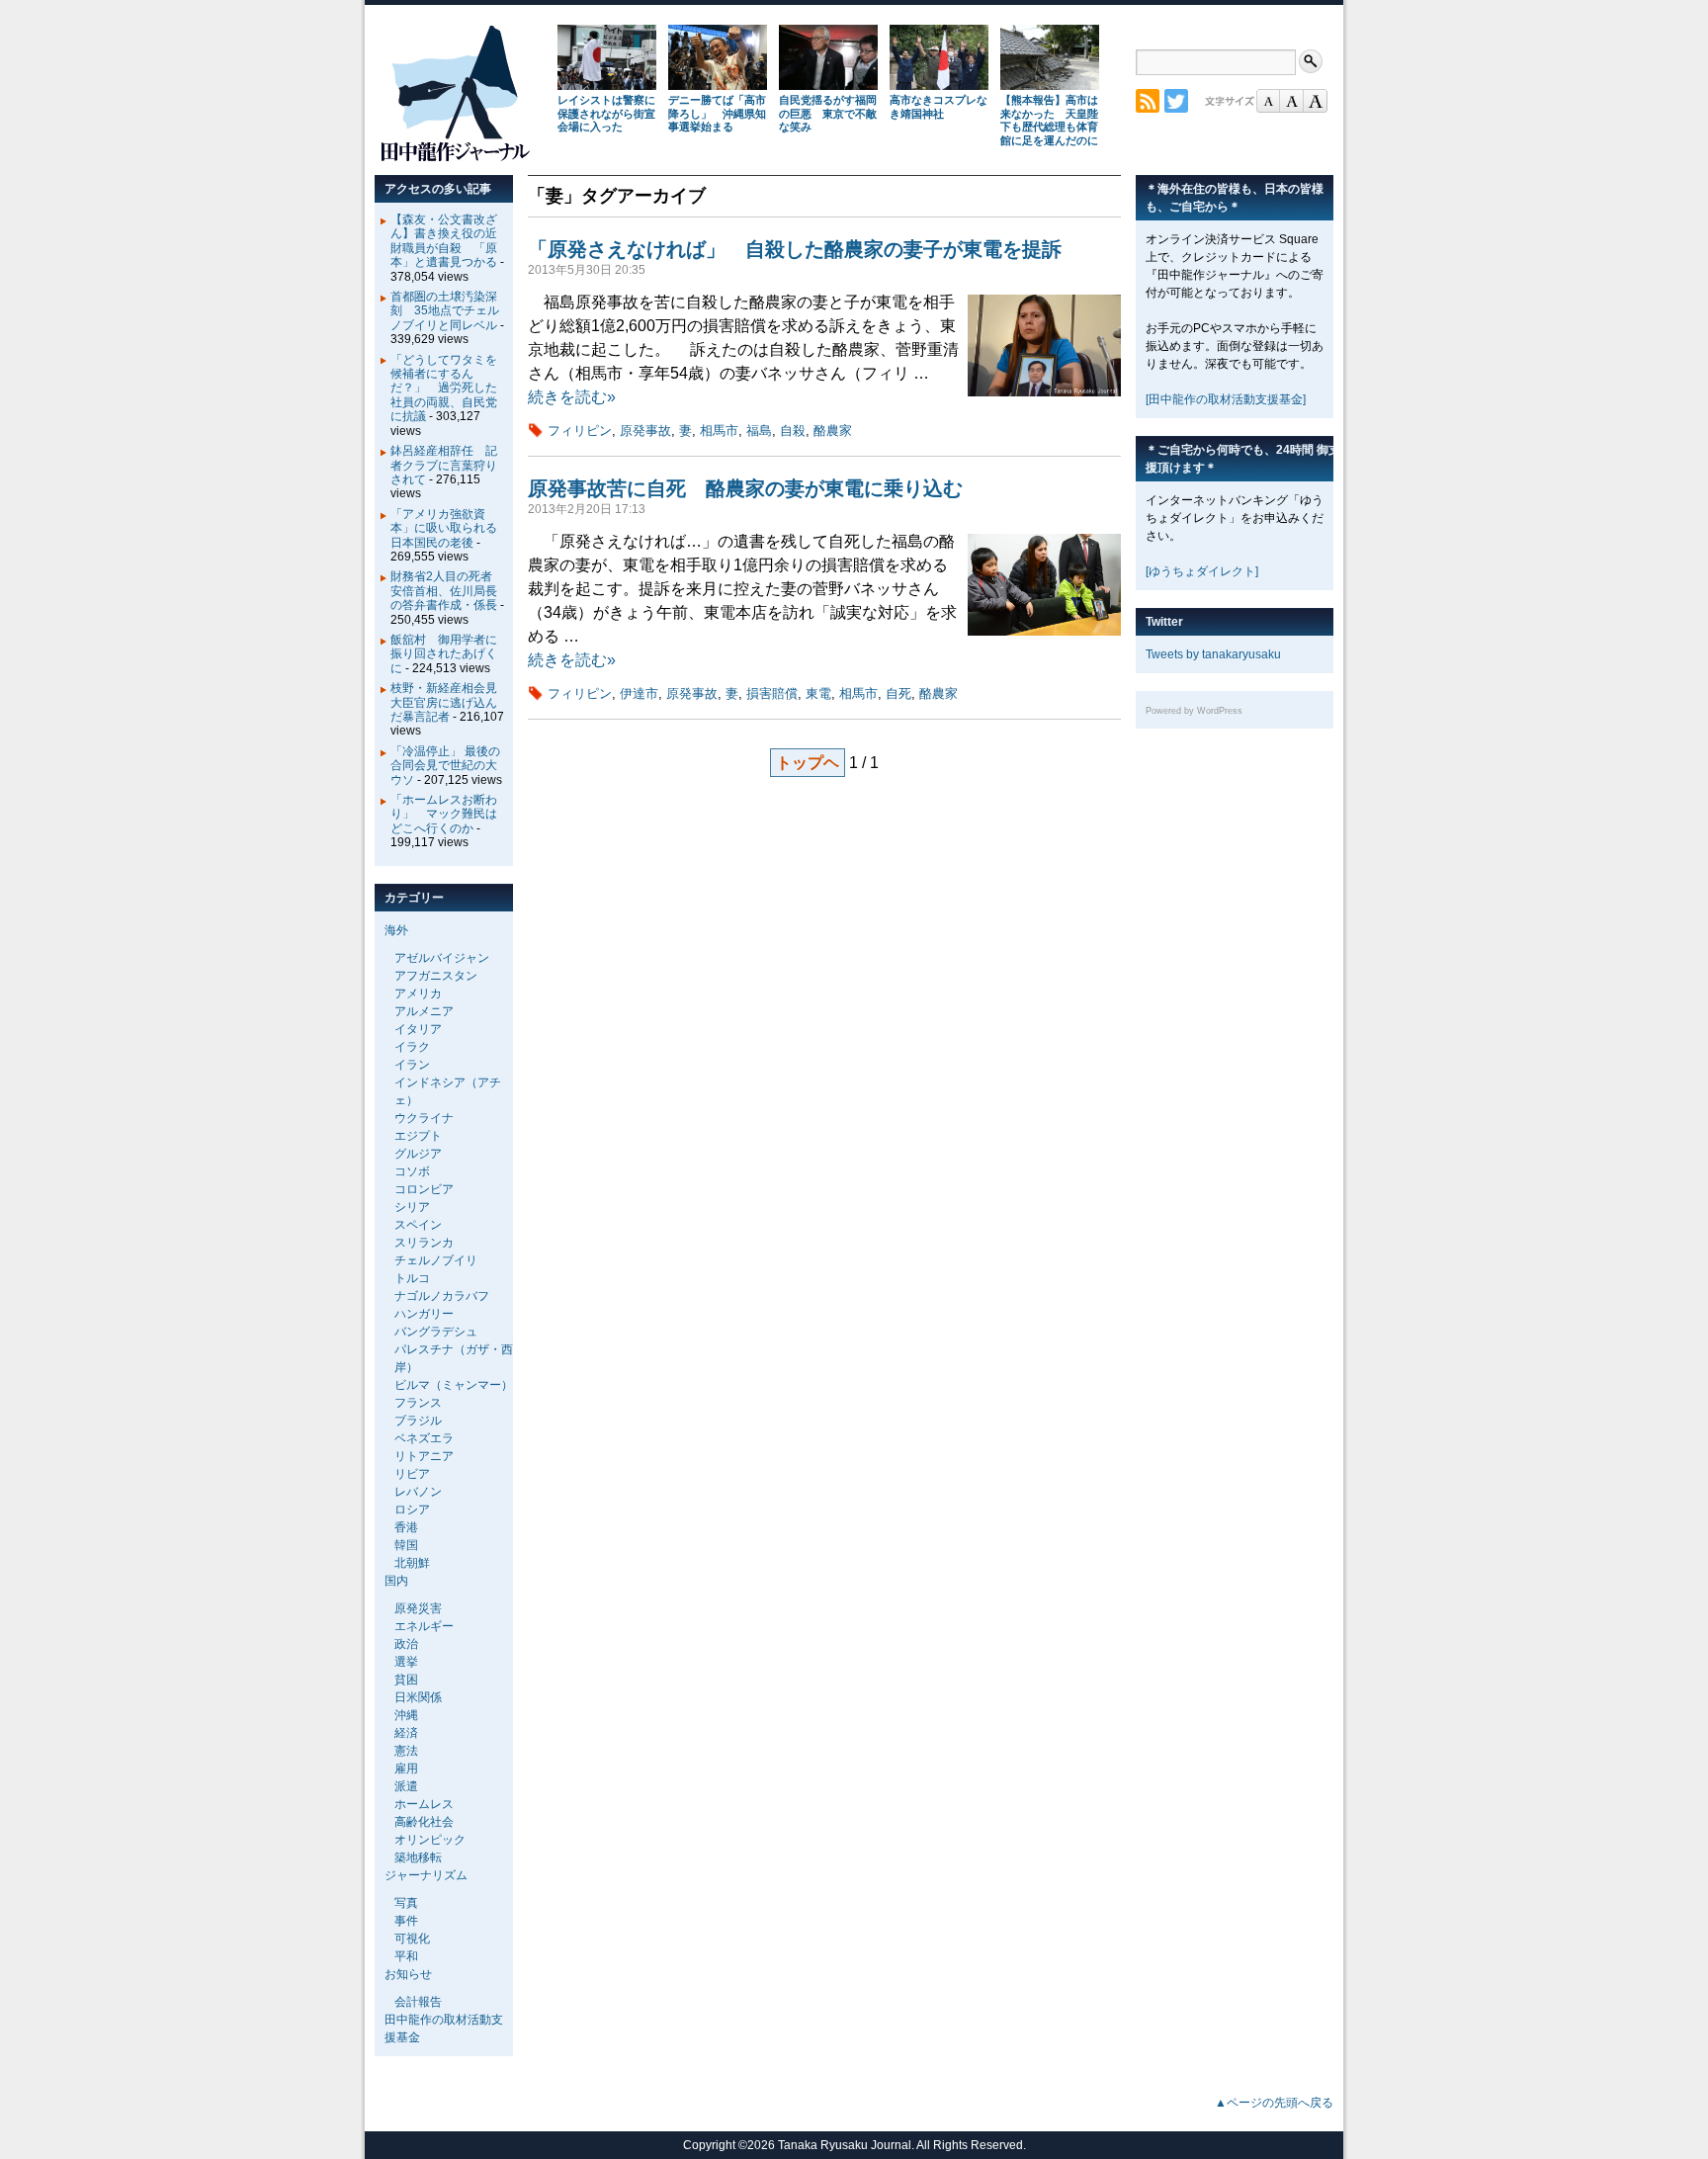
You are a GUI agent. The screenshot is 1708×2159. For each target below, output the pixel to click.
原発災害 (418, 1608)
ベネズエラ (424, 1438)
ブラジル (418, 1421)
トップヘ (808, 763)
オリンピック (430, 1840)
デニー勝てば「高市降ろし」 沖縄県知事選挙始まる (717, 114)
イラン (412, 1065)
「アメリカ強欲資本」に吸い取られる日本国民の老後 (444, 528)
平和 (406, 1956)
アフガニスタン (436, 976)
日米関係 (418, 1697)
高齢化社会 (424, 1822)
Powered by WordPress (1194, 711)
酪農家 (833, 431)
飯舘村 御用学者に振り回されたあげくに (444, 654)
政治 (406, 1644)
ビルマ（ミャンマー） (454, 1385)
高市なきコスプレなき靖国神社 (939, 107)
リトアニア (424, 1456)
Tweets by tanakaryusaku (1213, 654)
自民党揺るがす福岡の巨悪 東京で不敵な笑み (828, 114)
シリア (412, 1207)
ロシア (412, 1510)
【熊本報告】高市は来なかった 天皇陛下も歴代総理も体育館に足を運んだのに (1049, 120)
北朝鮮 (412, 1563)
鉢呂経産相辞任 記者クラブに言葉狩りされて (444, 465)
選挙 (406, 1662)
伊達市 (639, 693)
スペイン (418, 1225)
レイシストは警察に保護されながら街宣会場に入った (606, 114)
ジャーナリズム (426, 1875)
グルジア (418, 1154)
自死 (898, 693)
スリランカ (424, 1243)
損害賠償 (772, 693)
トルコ (412, 1278)
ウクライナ (424, 1118)
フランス (418, 1403)
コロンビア (424, 1189)
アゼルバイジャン (442, 958)
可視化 (412, 1939)
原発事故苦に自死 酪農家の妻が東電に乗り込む (745, 488)
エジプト (418, 1136)
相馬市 (719, 431)
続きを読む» (572, 397)
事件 (406, 1921)
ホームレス (424, 1804)
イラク (412, 1047)
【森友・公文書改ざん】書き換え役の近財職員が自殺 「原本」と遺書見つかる (444, 241)
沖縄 (406, 1715)
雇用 (406, 1769)
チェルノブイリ (436, 1260)
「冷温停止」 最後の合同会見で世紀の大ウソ (445, 766)
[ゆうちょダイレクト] (1202, 571)
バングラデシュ (436, 1332)
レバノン (418, 1492)
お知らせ (408, 1974)
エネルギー (424, 1626)
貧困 (406, 1680)
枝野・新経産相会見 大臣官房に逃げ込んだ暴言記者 (450, 702)
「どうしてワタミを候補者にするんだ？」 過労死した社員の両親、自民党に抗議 (444, 389)
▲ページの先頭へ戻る (1274, 2103)
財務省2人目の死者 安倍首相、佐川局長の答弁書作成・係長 (447, 591)
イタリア (418, 1029)
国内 (396, 1581)
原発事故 (645, 431)
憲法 (406, 1751)
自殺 (793, 431)
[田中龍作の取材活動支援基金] (1226, 399)
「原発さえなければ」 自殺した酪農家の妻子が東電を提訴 (795, 249)
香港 (406, 1527)
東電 (818, 693)
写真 (406, 1903)
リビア (412, 1474)
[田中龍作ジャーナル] (455, 158)
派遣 (406, 1786)
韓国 (406, 1545)
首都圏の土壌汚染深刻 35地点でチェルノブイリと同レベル (445, 311)
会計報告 (418, 2002)
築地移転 (418, 1857)
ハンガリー (424, 1314)
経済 (406, 1733)
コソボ (412, 1171)
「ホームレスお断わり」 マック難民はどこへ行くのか (444, 814)
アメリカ (418, 993)
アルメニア (424, 1011)
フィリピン (580, 431)
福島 (759, 431)
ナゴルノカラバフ (442, 1296)
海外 (396, 930)
